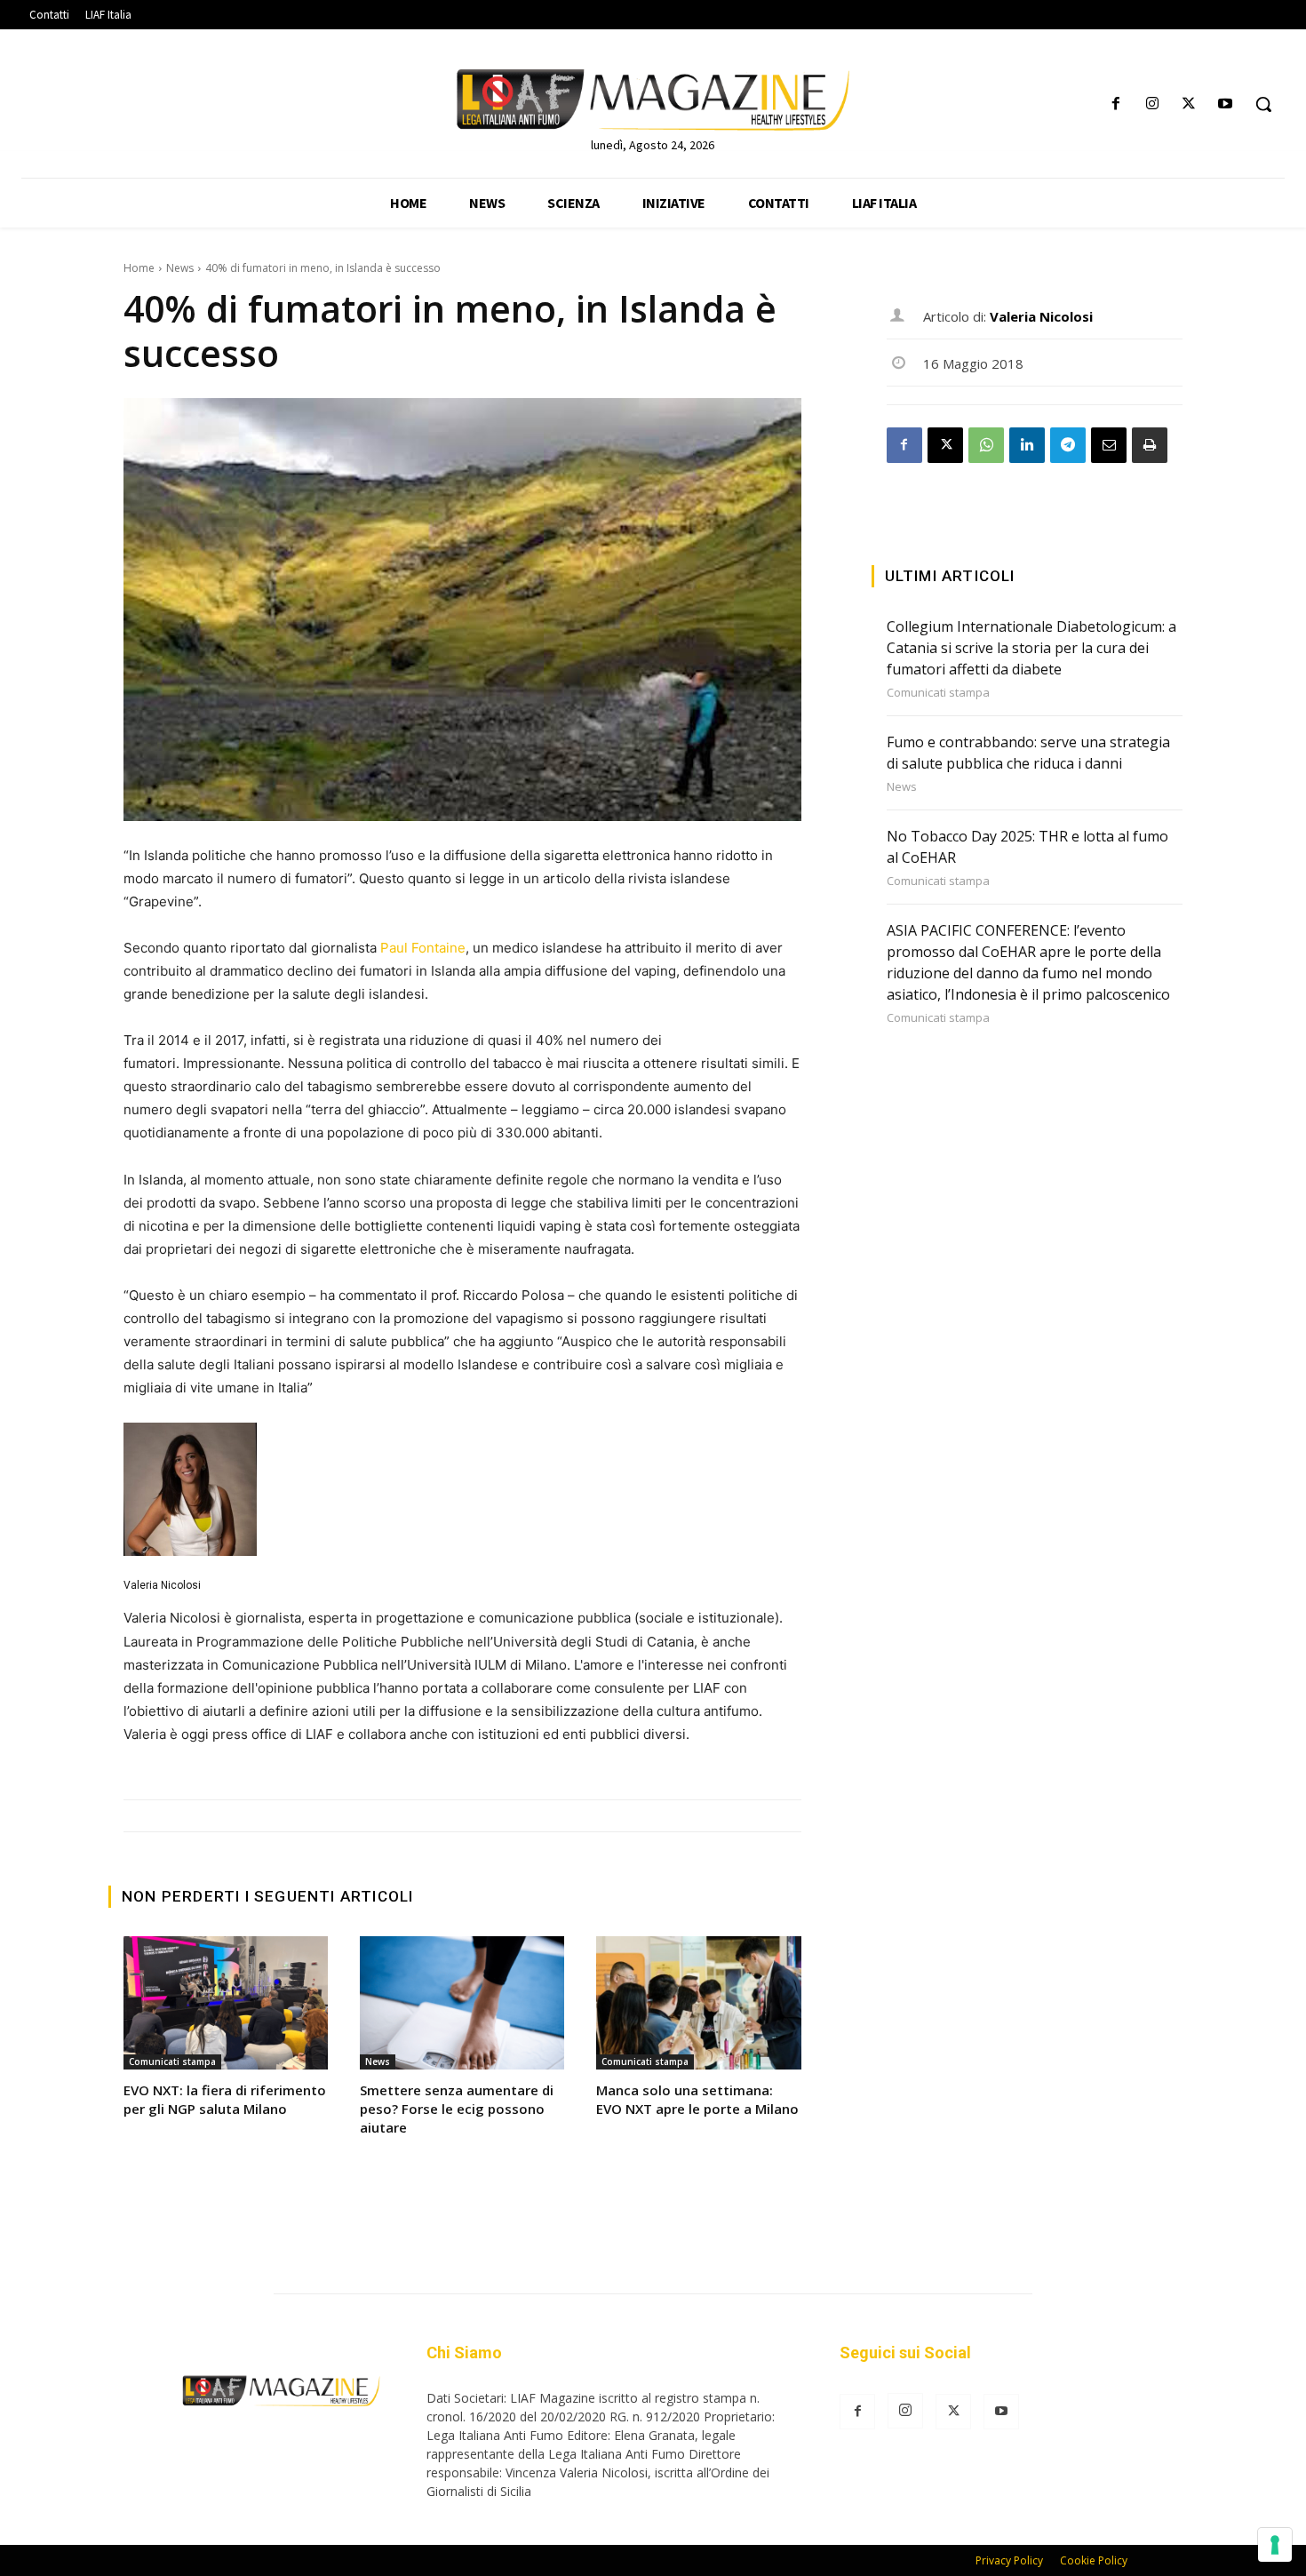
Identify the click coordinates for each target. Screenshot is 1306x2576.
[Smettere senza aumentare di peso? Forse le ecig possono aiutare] (462, 2003)
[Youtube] (1226, 104)
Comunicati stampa (172, 2062)
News (180, 268)
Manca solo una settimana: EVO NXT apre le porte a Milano (697, 2099)
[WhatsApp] (986, 445)
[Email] (1109, 445)
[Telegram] (1068, 445)
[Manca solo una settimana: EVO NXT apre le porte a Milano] (698, 2003)
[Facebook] (1115, 104)
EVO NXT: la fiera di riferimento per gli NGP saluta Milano (225, 2099)
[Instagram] (1152, 104)
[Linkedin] (1027, 445)
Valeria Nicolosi (162, 1585)
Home (139, 268)
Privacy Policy (1009, 2560)
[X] (1189, 104)
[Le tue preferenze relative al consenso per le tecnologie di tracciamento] (1275, 2545)
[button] (1263, 104)
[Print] (1150, 445)
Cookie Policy (1094, 2560)
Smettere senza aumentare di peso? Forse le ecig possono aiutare (457, 2109)
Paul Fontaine (423, 948)
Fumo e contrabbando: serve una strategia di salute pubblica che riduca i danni (1028, 753)
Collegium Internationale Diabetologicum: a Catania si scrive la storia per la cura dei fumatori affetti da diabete (1031, 648)
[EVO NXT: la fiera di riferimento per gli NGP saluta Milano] (226, 2003)
